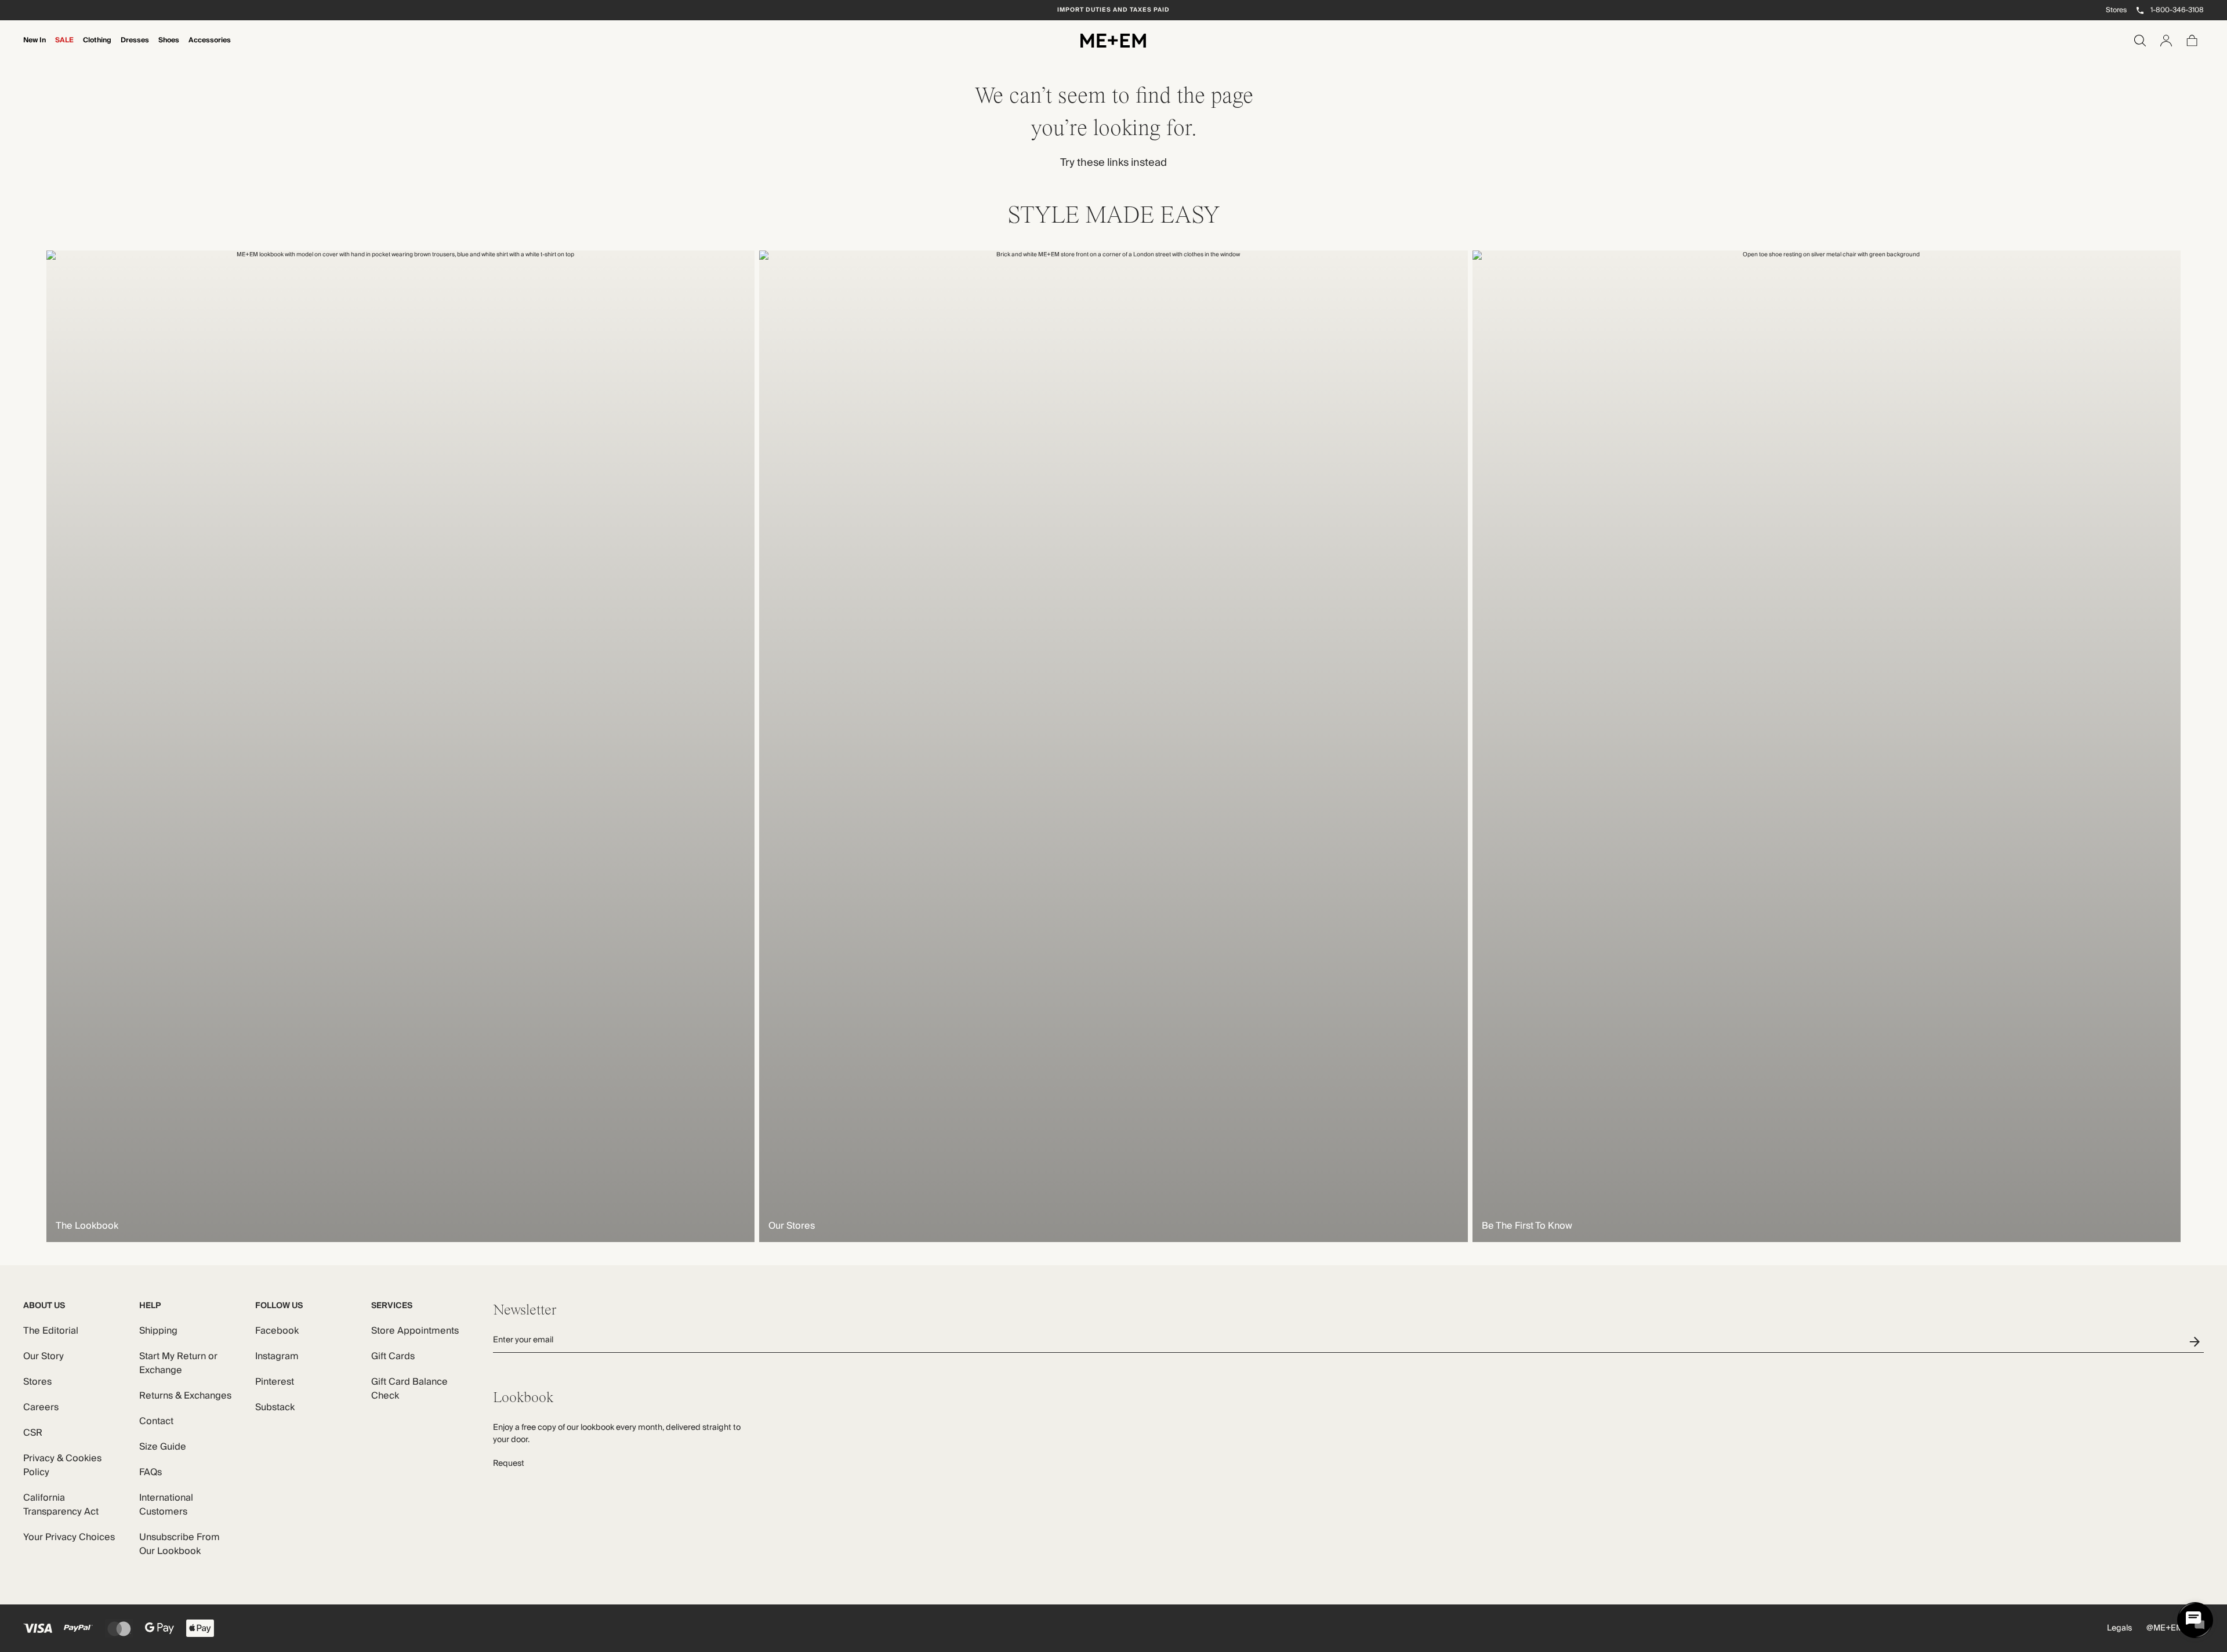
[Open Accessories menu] (210, 48)
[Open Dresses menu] (135, 48)
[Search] (2140, 41)
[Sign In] (2166, 41)
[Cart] (2192, 41)
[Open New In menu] (35, 48)
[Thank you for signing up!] (2197, 1341)
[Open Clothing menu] (97, 48)
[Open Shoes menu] (169, 48)
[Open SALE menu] (64, 48)
